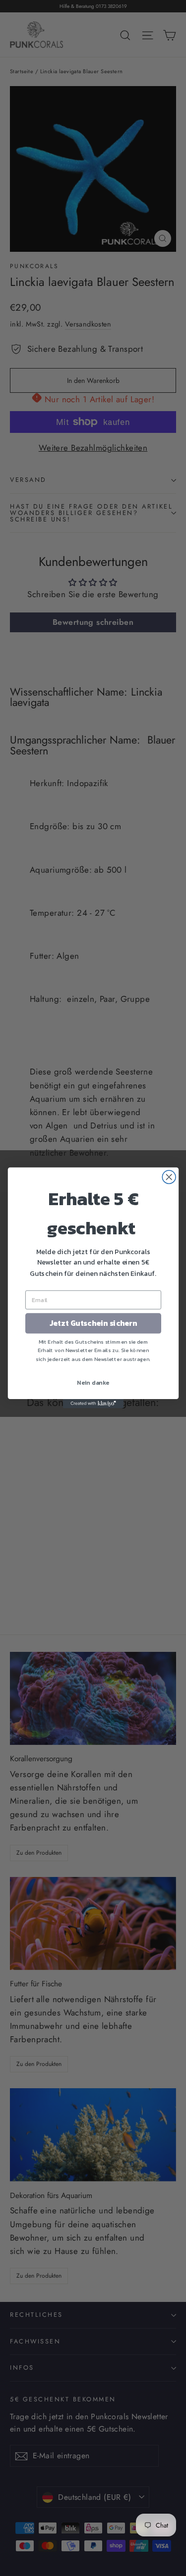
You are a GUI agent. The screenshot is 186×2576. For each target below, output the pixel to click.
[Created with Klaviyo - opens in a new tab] (93, 1404)
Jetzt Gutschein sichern (93, 1324)
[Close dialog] (169, 1177)
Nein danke (93, 1383)
